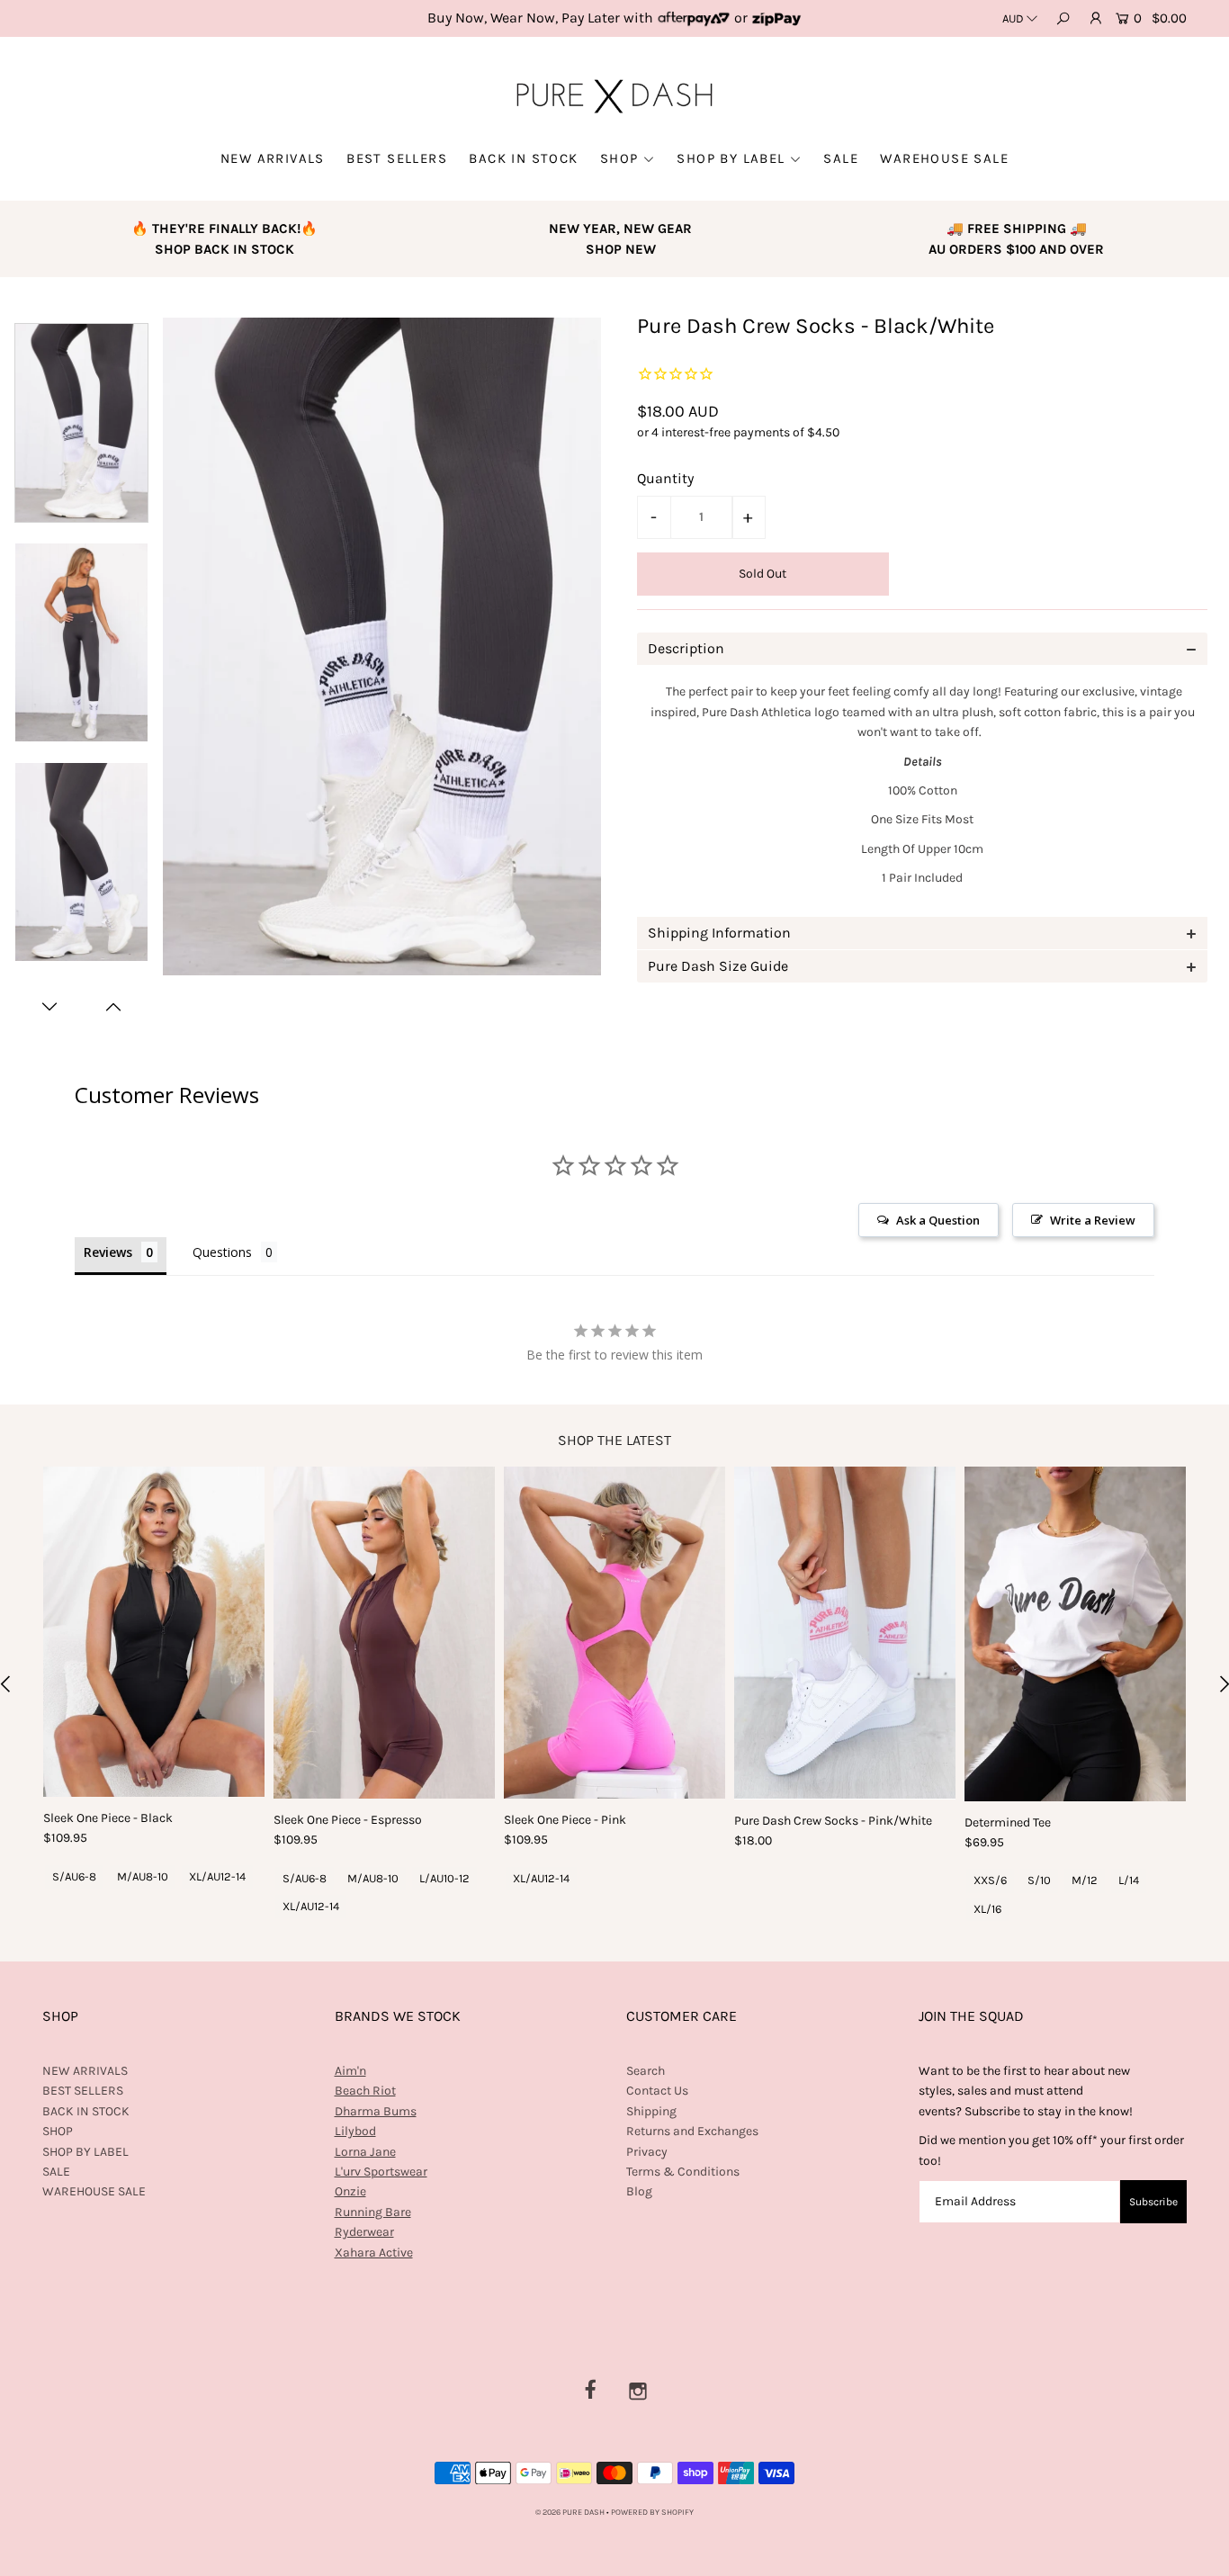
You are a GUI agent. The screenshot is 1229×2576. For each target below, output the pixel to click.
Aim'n (350, 2071)
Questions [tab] (222, 1252)
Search (646, 2071)
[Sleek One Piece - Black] (154, 1632)
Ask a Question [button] (938, 1220)
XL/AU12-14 (217, 1876)
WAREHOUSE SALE (944, 158)
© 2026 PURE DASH (571, 2512)
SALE (841, 158)
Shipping (651, 2111)
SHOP (619, 158)
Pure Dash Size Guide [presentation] (718, 966)
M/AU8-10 (143, 1876)
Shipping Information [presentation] (719, 933)
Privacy (647, 2152)
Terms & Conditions (683, 2172)
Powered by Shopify (652, 2512)
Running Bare (373, 2212)
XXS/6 (990, 1880)
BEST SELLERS (397, 158)
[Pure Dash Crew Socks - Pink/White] (845, 1633)
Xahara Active (374, 2253)
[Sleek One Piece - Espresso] (384, 1633)
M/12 (1085, 1880)
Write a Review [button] (1093, 1220)
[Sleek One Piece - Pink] (614, 1633)
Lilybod (355, 2131)
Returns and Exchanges (692, 2131)
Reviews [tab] (108, 1252)
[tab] (922, 649)
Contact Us (657, 2091)
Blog (639, 2191)
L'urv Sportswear (381, 2172)
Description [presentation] (686, 648)
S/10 (1039, 1880)
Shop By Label (731, 158)
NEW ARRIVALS (273, 158)
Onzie (350, 2191)
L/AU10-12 (444, 1878)
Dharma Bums (376, 2111)
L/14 (1129, 1880)
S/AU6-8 (74, 1876)
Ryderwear (364, 2232)
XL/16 (987, 1909)
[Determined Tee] (1075, 1634)
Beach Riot (365, 2091)
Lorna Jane (365, 2152)
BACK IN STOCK (523, 158)
